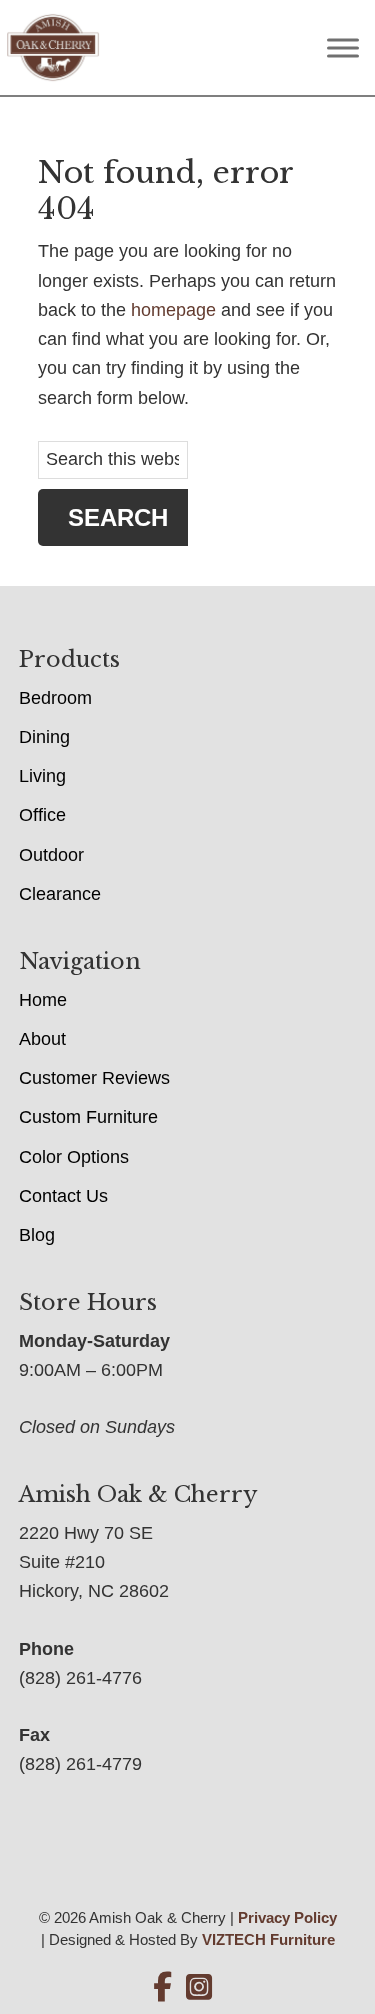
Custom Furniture (88, 1117)
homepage (173, 310)
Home (43, 1000)
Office (42, 815)
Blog (37, 1235)
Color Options (74, 1157)
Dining (44, 737)
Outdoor (51, 855)
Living (42, 776)
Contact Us (63, 1196)
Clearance (60, 894)
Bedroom (55, 698)
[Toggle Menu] (343, 47)
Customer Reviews (94, 1078)
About (42, 1039)
